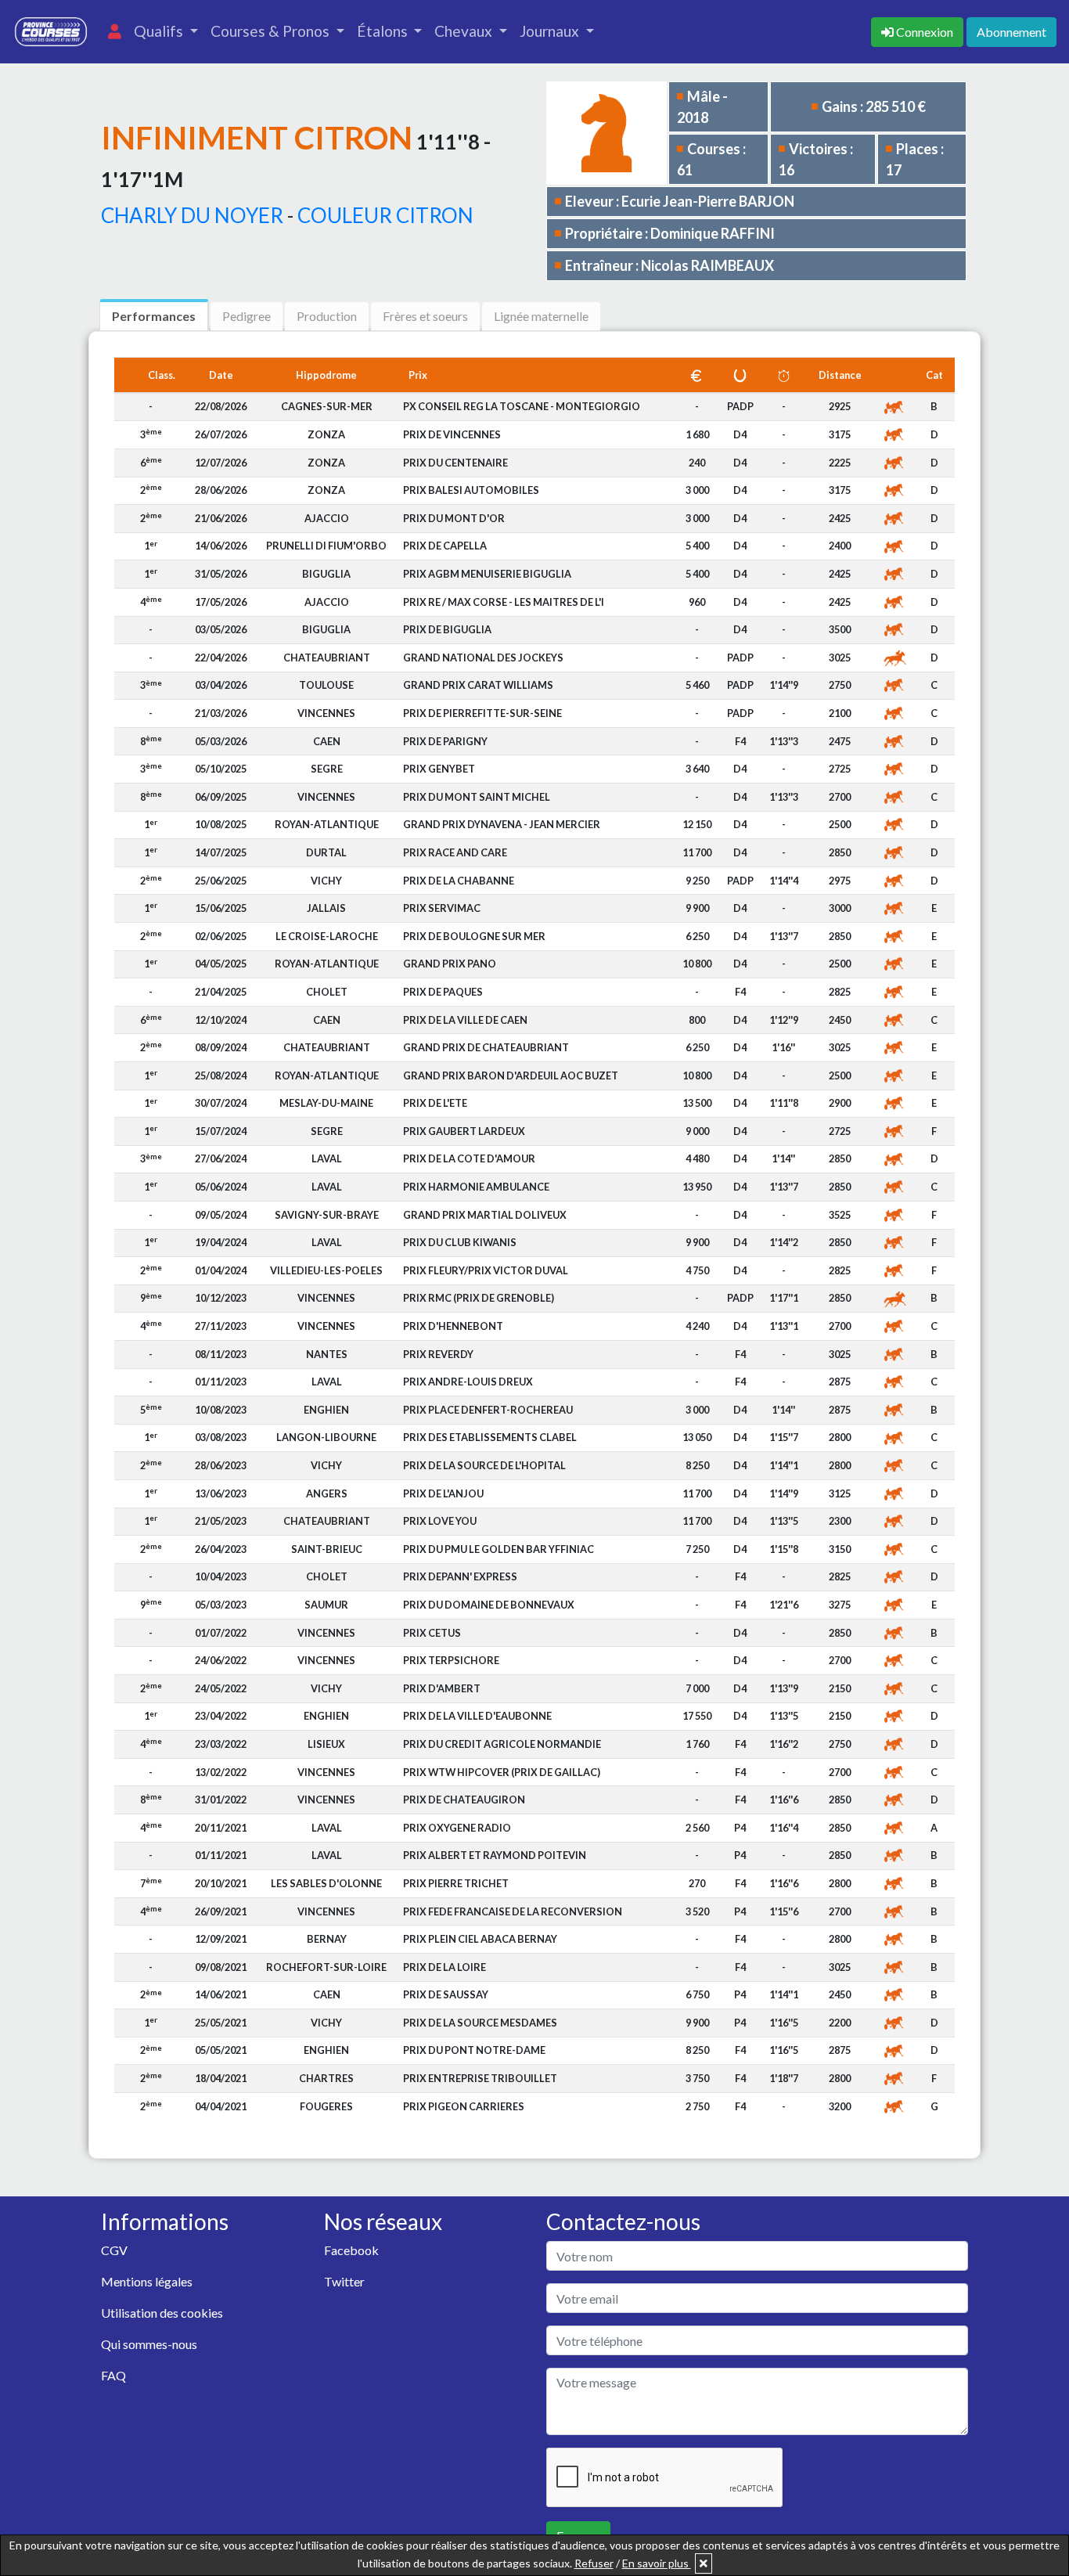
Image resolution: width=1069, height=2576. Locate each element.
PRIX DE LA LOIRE (445, 1967)
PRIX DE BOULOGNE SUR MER (474, 936)
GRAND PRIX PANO (450, 964)
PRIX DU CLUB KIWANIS (460, 1242)
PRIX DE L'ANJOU (443, 1493)
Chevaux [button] (465, 31)
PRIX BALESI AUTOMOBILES (471, 490)
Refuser (594, 2563)
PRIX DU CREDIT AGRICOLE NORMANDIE (502, 1744)
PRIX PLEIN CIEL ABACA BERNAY (480, 1939)
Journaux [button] (551, 31)
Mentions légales (147, 2281)
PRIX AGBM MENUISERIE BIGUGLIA (487, 574)
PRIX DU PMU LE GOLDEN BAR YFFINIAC (499, 1549)
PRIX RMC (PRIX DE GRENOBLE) (479, 1298)
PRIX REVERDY (438, 1354)
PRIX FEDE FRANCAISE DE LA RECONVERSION (513, 1911)
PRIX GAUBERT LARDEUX (464, 1131)
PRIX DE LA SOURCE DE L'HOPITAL (484, 1465)
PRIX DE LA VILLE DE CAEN (465, 1020)
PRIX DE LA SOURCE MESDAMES (480, 2023)
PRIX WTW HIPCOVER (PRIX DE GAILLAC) (502, 1772)
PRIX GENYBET (439, 769)
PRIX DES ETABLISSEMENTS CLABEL (490, 1437)
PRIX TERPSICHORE (451, 1660)
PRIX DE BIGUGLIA (447, 629)
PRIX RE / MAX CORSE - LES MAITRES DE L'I (504, 602)
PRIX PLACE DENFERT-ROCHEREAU (488, 1410)
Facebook (351, 2250)
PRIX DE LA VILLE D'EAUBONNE (477, 1716)
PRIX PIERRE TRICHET (456, 1883)
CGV (114, 2250)
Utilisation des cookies (162, 2313)
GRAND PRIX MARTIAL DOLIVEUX (485, 1215)
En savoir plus (657, 2563)
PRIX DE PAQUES (443, 992)
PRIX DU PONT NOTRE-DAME (474, 2050)
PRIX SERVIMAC (442, 908)
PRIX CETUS (432, 1633)
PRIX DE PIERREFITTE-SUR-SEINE (482, 713)
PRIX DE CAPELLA (445, 546)
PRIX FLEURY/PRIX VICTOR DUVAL (486, 1270)
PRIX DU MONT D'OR (454, 518)
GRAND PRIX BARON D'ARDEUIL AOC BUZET (511, 1075)
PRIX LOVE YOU (440, 1521)
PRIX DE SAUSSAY (446, 1994)
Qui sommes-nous (149, 2344)
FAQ (113, 2375)
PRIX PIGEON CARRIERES (464, 2106)
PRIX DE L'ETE (435, 1103)
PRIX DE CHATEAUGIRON (464, 1800)
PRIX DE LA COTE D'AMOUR (469, 1158)
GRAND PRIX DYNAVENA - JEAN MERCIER (502, 824)
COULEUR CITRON (385, 215)
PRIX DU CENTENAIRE (455, 463)
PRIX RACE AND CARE (455, 852)
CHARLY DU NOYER (192, 215)
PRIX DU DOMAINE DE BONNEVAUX (489, 1605)
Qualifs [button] (160, 31)
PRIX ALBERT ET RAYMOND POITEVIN (495, 1855)
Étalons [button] (384, 31)
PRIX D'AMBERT (442, 1688)
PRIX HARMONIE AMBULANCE (476, 1187)
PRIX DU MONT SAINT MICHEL (477, 797)
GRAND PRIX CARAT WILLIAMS (478, 685)
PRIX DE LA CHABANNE (459, 881)
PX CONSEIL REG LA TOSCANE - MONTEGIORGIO (522, 406)
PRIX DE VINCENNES (452, 434)
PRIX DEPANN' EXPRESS (460, 1576)
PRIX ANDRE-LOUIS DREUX (468, 1382)
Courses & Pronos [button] (272, 31)
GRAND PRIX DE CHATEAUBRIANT (486, 1047)
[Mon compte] (115, 32)
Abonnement (1011, 32)
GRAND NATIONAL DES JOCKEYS (483, 658)
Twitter (344, 2281)
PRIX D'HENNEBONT (453, 1326)
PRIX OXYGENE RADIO (457, 1828)
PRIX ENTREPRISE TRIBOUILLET (480, 2078)
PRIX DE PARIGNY (445, 741)
